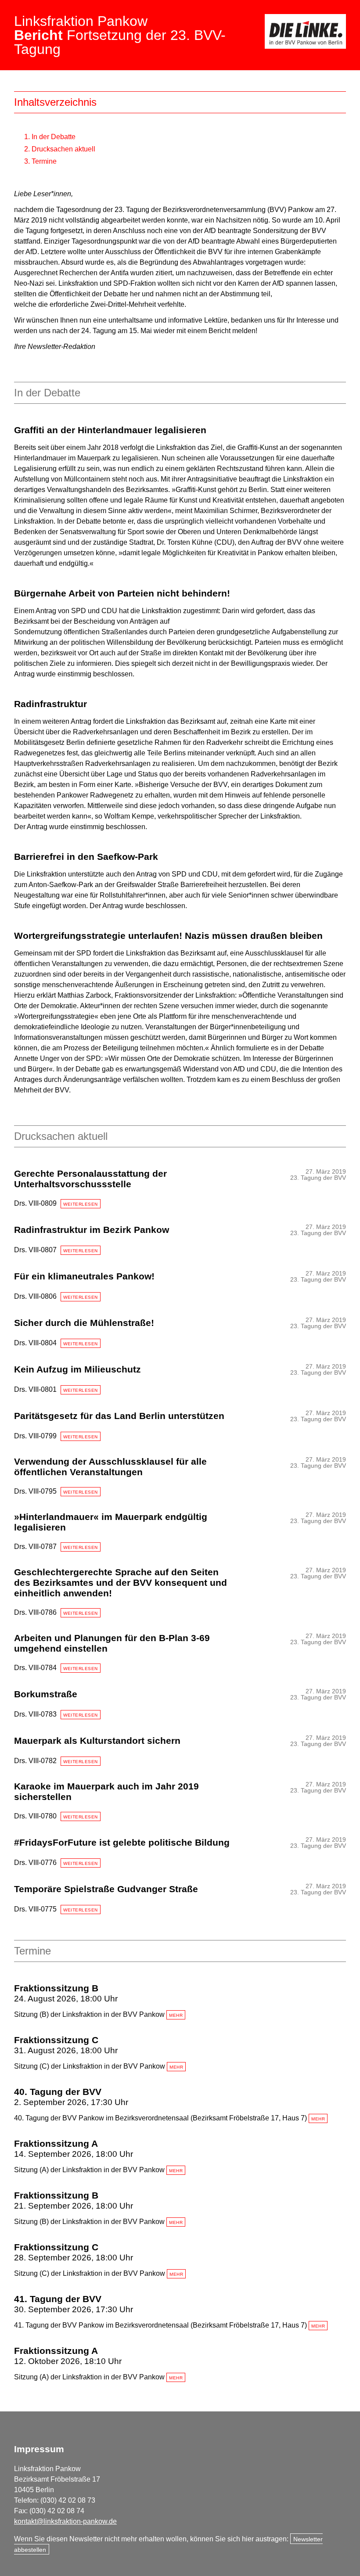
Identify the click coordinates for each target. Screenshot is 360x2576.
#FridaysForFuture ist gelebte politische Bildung (122, 1842)
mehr (176, 2015)
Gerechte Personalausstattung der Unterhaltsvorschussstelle (90, 1179)
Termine (44, 161)
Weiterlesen (81, 1204)
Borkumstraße (46, 1694)
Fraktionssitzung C (56, 2040)
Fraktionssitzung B (56, 1988)
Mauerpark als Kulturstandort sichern (97, 1741)
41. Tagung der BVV (58, 2299)
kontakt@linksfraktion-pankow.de (65, 2521)
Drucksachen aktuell (63, 149)
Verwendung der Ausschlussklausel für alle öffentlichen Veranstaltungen (110, 1467)
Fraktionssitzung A (56, 2143)
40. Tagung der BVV (58, 2092)
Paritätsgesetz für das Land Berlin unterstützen (119, 1416)
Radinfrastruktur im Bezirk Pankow (92, 1230)
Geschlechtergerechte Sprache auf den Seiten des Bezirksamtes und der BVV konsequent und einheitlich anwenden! (121, 1583)
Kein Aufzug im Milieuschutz (77, 1369)
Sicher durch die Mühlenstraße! (84, 1323)
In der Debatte (54, 137)
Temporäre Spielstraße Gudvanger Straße (106, 1889)
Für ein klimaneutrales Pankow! (84, 1276)
